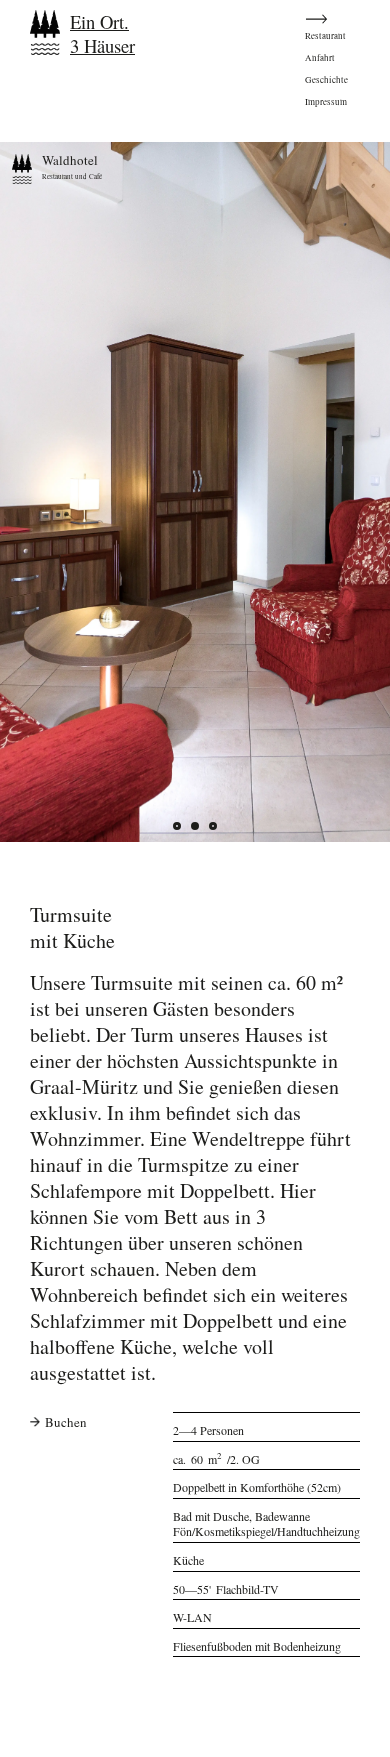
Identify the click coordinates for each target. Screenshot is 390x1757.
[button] (195, 826)
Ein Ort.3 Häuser (102, 34)
